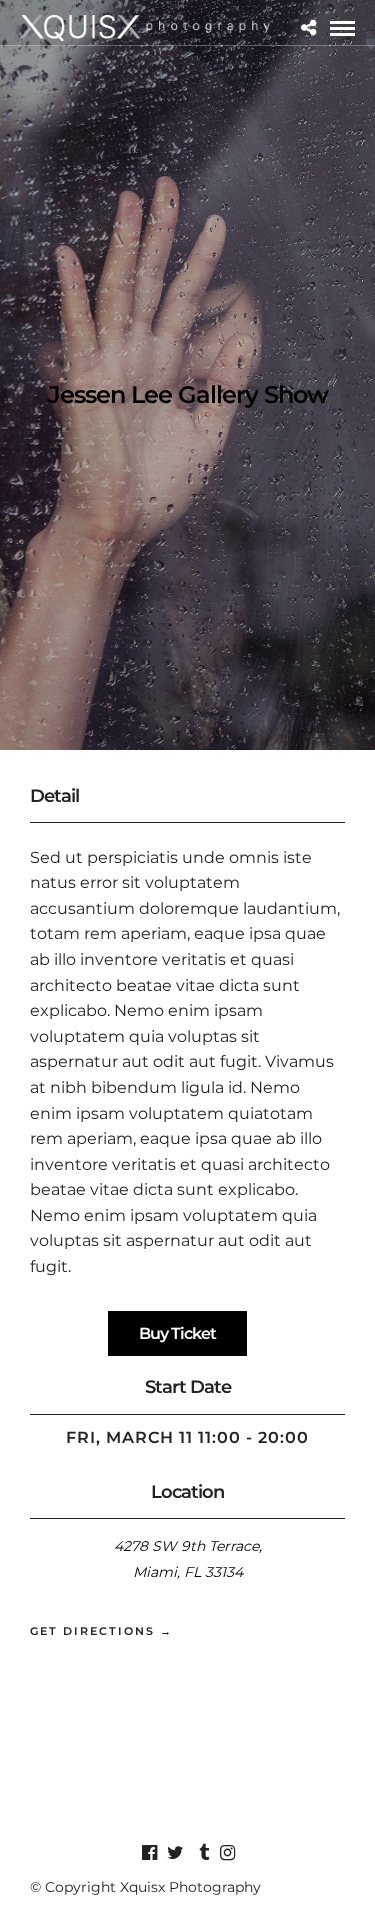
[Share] (308, 28)
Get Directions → (101, 1631)
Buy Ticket (177, 1333)
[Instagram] (227, 1853)
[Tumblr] (201, 1853)
